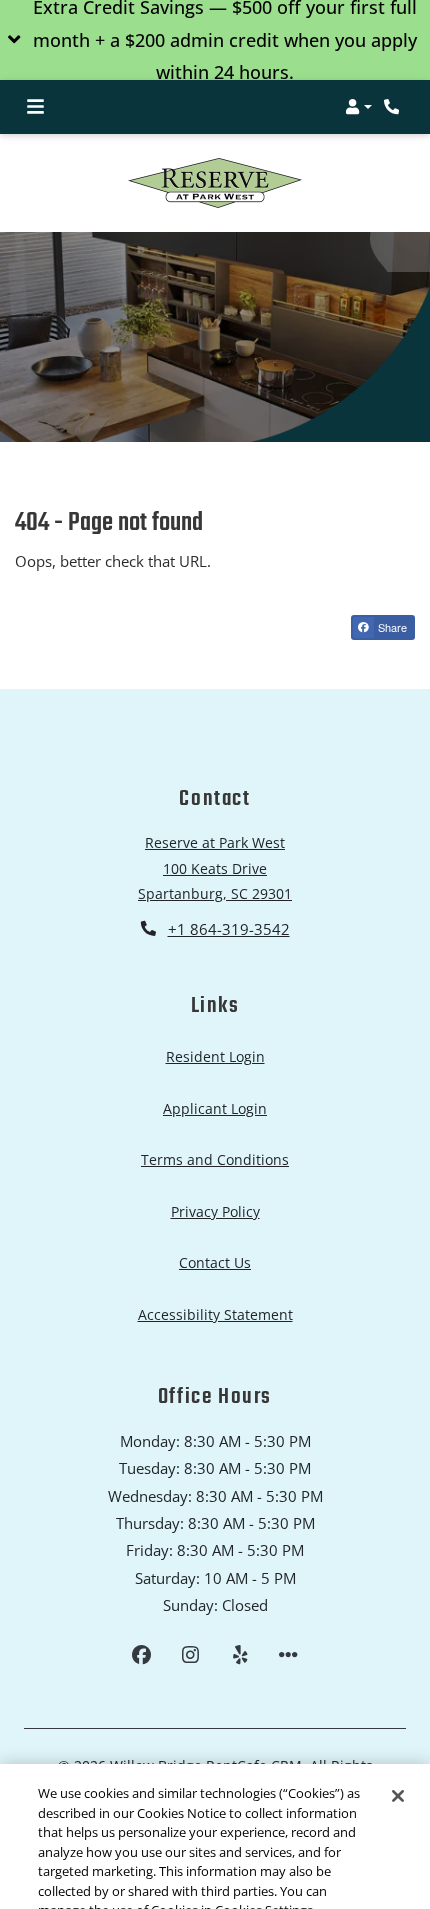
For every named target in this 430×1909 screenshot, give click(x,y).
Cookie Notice (88, 1882)
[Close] (398, 1748)
